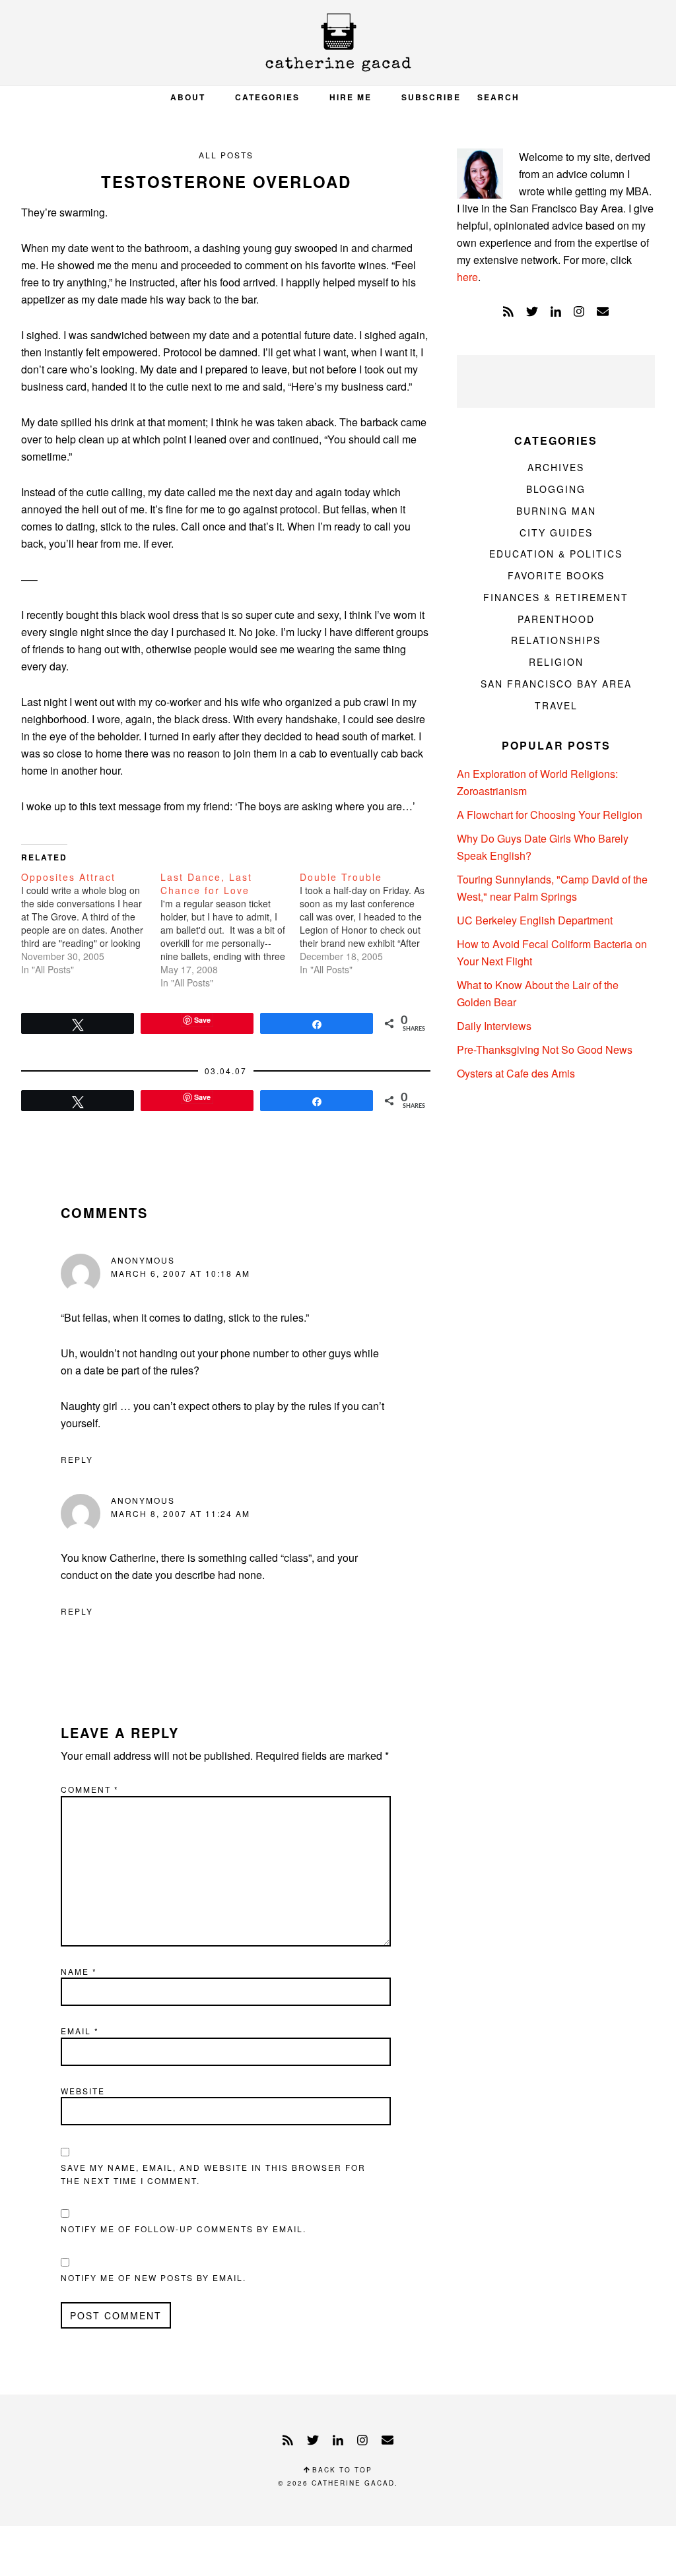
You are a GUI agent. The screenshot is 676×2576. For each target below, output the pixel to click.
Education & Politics (556, 554)
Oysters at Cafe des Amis (516, 1073)
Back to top (341, 2470)
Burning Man (556, 511)
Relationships (556, 640)
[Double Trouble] (369, 923)
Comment (90, 1789)
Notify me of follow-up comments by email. (184, 2229)
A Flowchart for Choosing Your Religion (550, 815)
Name (79, 1971)
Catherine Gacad (338, 43)
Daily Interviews (494, 1026)
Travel (556, 705)
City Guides (556, 532)
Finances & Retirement (556, 597)
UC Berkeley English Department (535, 920)
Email (80, 2031)
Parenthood (556, 619)
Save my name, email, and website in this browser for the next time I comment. (213, 2174)
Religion (556, 662)
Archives (556, 467)
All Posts (226, 155)
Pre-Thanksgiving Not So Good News (545, 1049)
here (467, 277)
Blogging (556, 489)
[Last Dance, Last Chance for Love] (230, 930)
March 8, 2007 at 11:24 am (181, 1513)
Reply (77, 1459)
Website (83, 2091)
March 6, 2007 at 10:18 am (181, 1273)
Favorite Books (556, 575)
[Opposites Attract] (91, 923)
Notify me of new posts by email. (153, 2277)
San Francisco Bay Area (556, 684)
